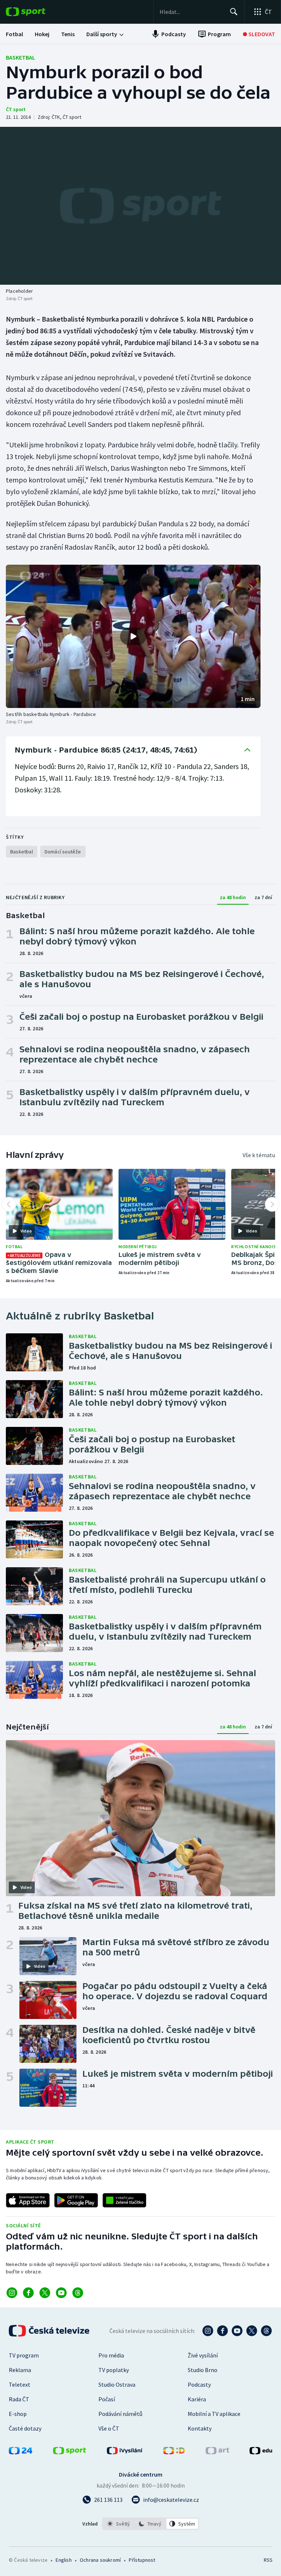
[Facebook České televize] (222, 2331)
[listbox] (151, 2524)
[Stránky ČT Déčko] (174, 2452)
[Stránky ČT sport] (70, 2452)
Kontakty (200, 2428)
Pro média (111, 2355)
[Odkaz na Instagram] (12, 2293)
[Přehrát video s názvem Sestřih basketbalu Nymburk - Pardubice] (133, 636)
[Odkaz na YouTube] (61, 2293)
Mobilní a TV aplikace (214, 2414)
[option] (119, 2524)
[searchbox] (192, 12)
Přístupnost (142, 2560)
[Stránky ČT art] (217, 2452)
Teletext (20, 2384)
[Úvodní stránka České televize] (50, 2331)
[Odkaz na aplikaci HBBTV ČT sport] (124, 2200)
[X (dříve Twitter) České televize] (252, 2331)
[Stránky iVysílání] (125, 2452)
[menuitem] (14, 34)
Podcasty (199, 2384)
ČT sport (16, 109)
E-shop (18, 2414)
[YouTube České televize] (237, 2331)
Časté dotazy (25, 2428)
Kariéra (197, 2399)
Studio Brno (203, 2370)
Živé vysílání (203, 2355)
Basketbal (20, 57)
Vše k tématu (259, 1155)
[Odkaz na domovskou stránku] (37, 12)
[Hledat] (234, 12)
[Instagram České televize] (208, 2331)
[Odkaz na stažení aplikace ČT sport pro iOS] (28, 2200)
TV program (24, 2355)
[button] (133, 636)
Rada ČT (19, 2399)
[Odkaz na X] (45, 2293)
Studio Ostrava (117, 2384)
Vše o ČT (109, 2428)
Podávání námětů (120, 2414)
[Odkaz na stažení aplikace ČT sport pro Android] (76, 2200)
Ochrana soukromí (100, 2560)
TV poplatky (114, 2370)
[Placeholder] (140, 206)
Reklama (20, 2370)
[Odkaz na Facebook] (28, 2293)
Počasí (107, 2399)
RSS (268, 2560)
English (63, 2560)
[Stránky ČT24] (20, 2452)
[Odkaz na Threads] (78, 2293)
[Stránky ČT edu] (261, 2452)
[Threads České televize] (266, 2331)
